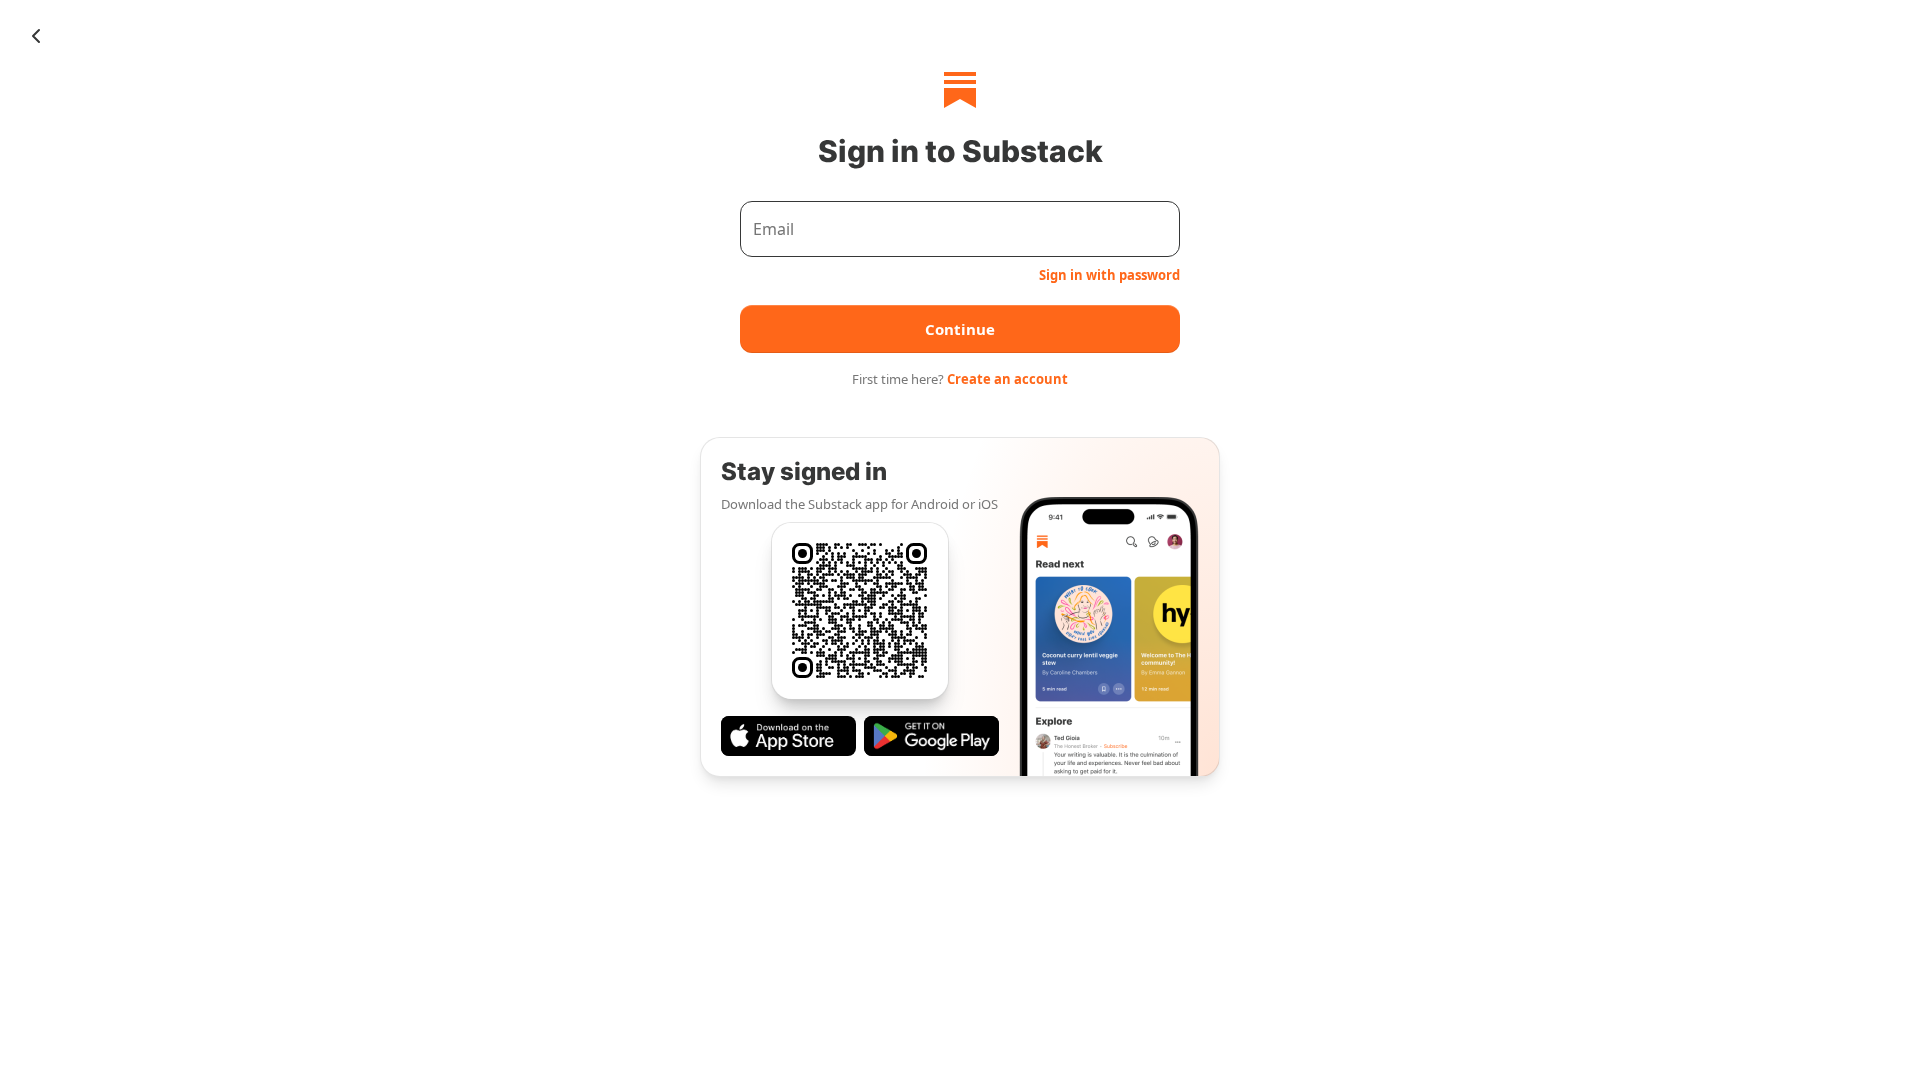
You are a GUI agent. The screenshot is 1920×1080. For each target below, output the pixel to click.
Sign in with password (1109, 275)
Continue (960, 329)
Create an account (1007, 379)
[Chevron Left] (36, 36)
